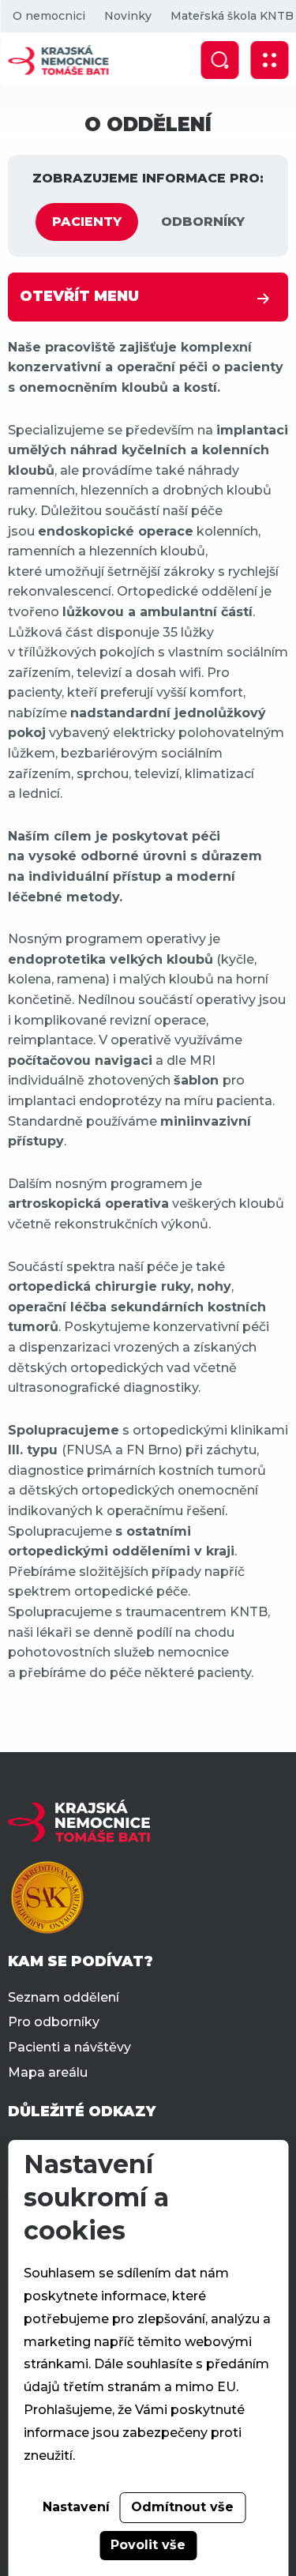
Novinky (127, 16)
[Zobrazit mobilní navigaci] (269, 60)
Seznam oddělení (64, 1997)
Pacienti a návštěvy (69, 2047)
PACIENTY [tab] (87, 222)
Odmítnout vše (182, 2507)
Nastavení (76, 2507)
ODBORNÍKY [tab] (203, 222)
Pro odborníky (54, 2022)
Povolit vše (148, 2545)
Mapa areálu (48, 2072)
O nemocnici (48, 16)
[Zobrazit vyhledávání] (219, 60)
